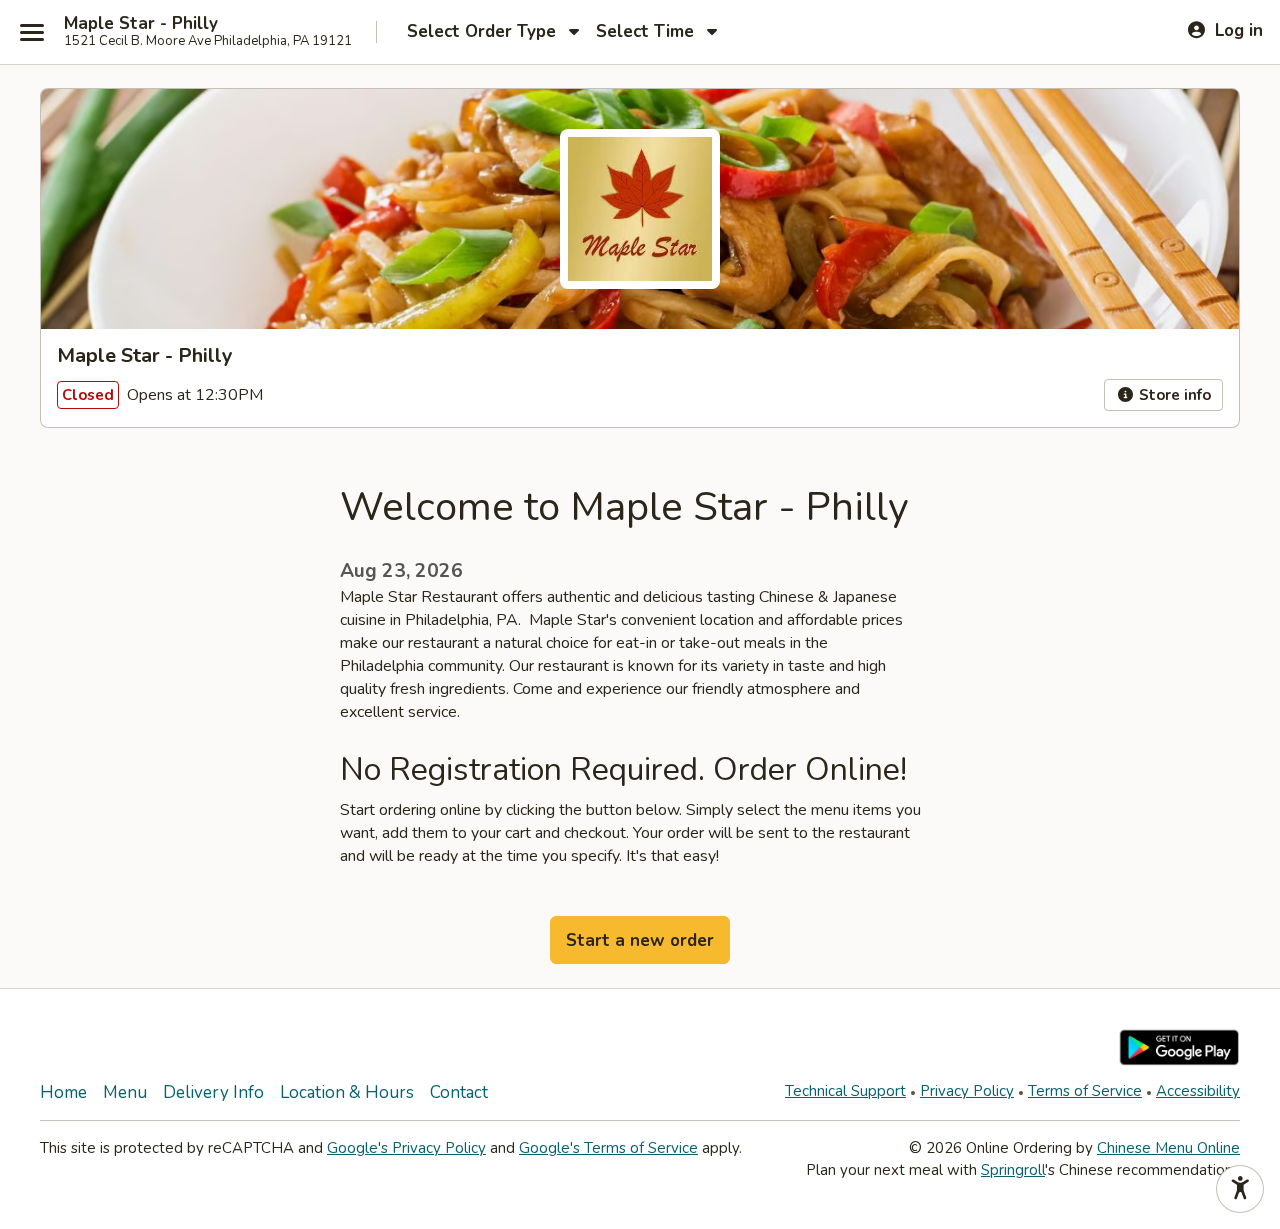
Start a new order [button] (640, 940)
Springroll (1013, 1170)
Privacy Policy (967, 1091)
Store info (1173, 395)
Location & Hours (347, 1092)
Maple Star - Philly (141, 24)
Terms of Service (1085, 1091)
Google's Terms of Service (608, 1148)
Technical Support (845, 1091)
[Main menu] (32, 32)
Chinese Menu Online (1168, 1148)
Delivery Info (213, 1092)
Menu (125, 1092)
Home (63, 1092)
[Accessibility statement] (1240, 1189)
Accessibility (1198, 1091)
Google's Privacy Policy (406, 1148)
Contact (459, 1092)
